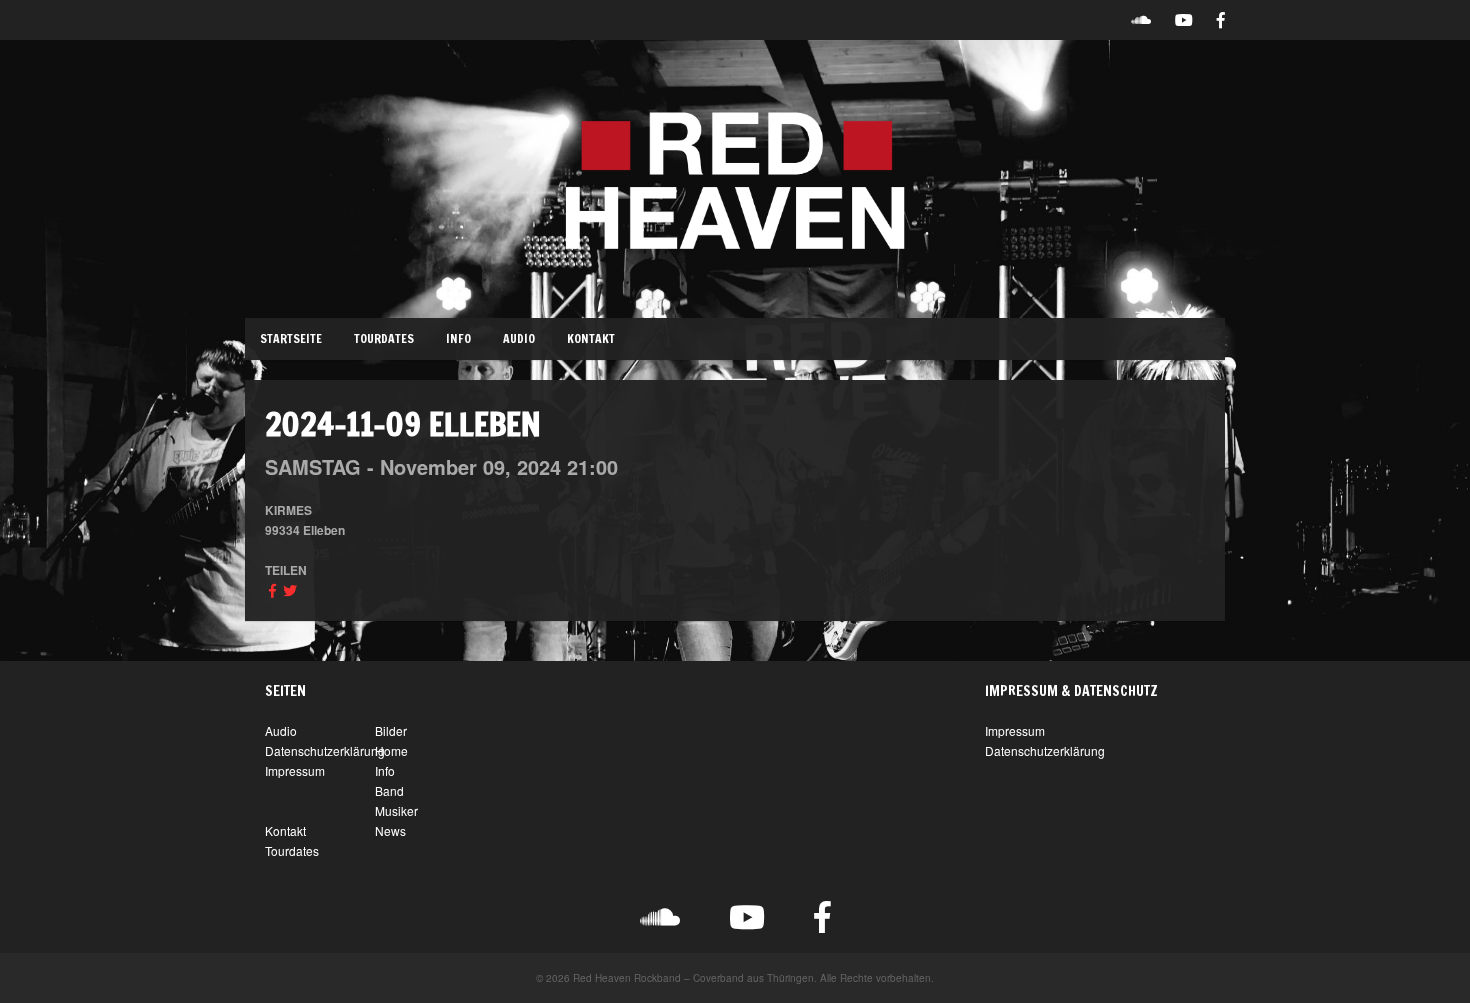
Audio (519, 338)
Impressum (295, 770)
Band (389, 790)
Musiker (396, 810)
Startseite (291, 338)
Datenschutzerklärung (325, 750)
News (390, 830)
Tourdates (384, 338)
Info (458, 338)
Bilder (391, 730)
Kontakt (591, 338)
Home (391, 750)
